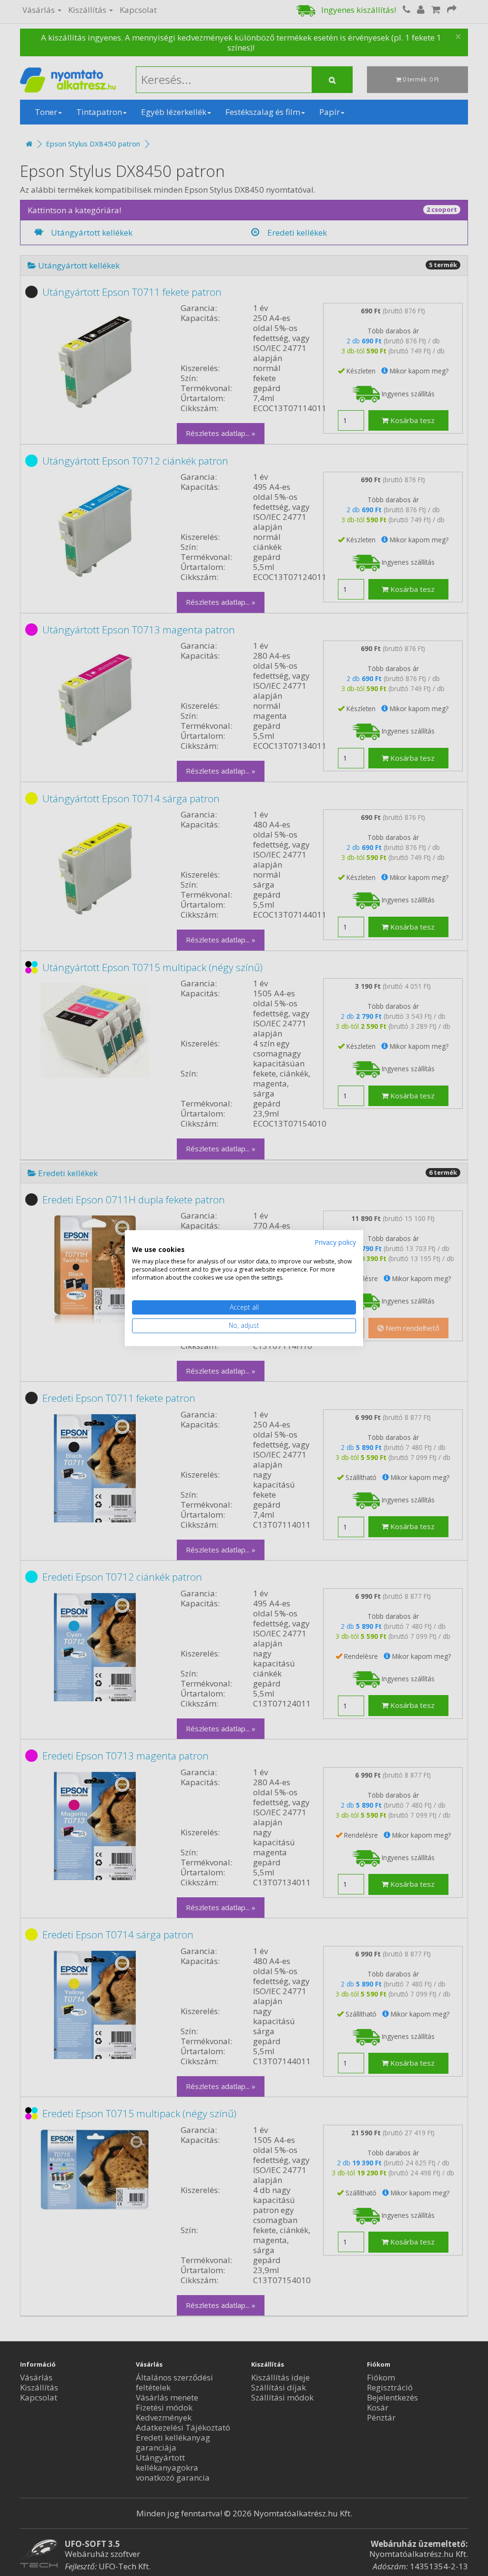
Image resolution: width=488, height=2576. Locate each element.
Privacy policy (335, 1242)
